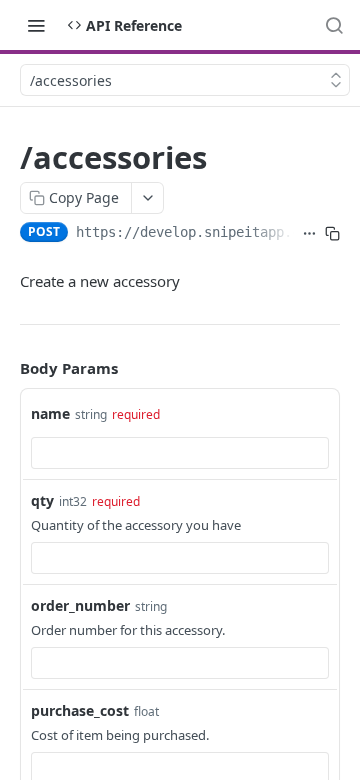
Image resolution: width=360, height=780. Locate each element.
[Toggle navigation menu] (36, 25)
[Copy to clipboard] (332, 234)
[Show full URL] (309, 234)
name (50, 413)
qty (42, 500)
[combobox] (180, 453)
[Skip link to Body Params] (6, 369)
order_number (80, 605)
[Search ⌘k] (334, 25)
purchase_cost (80, 710)
